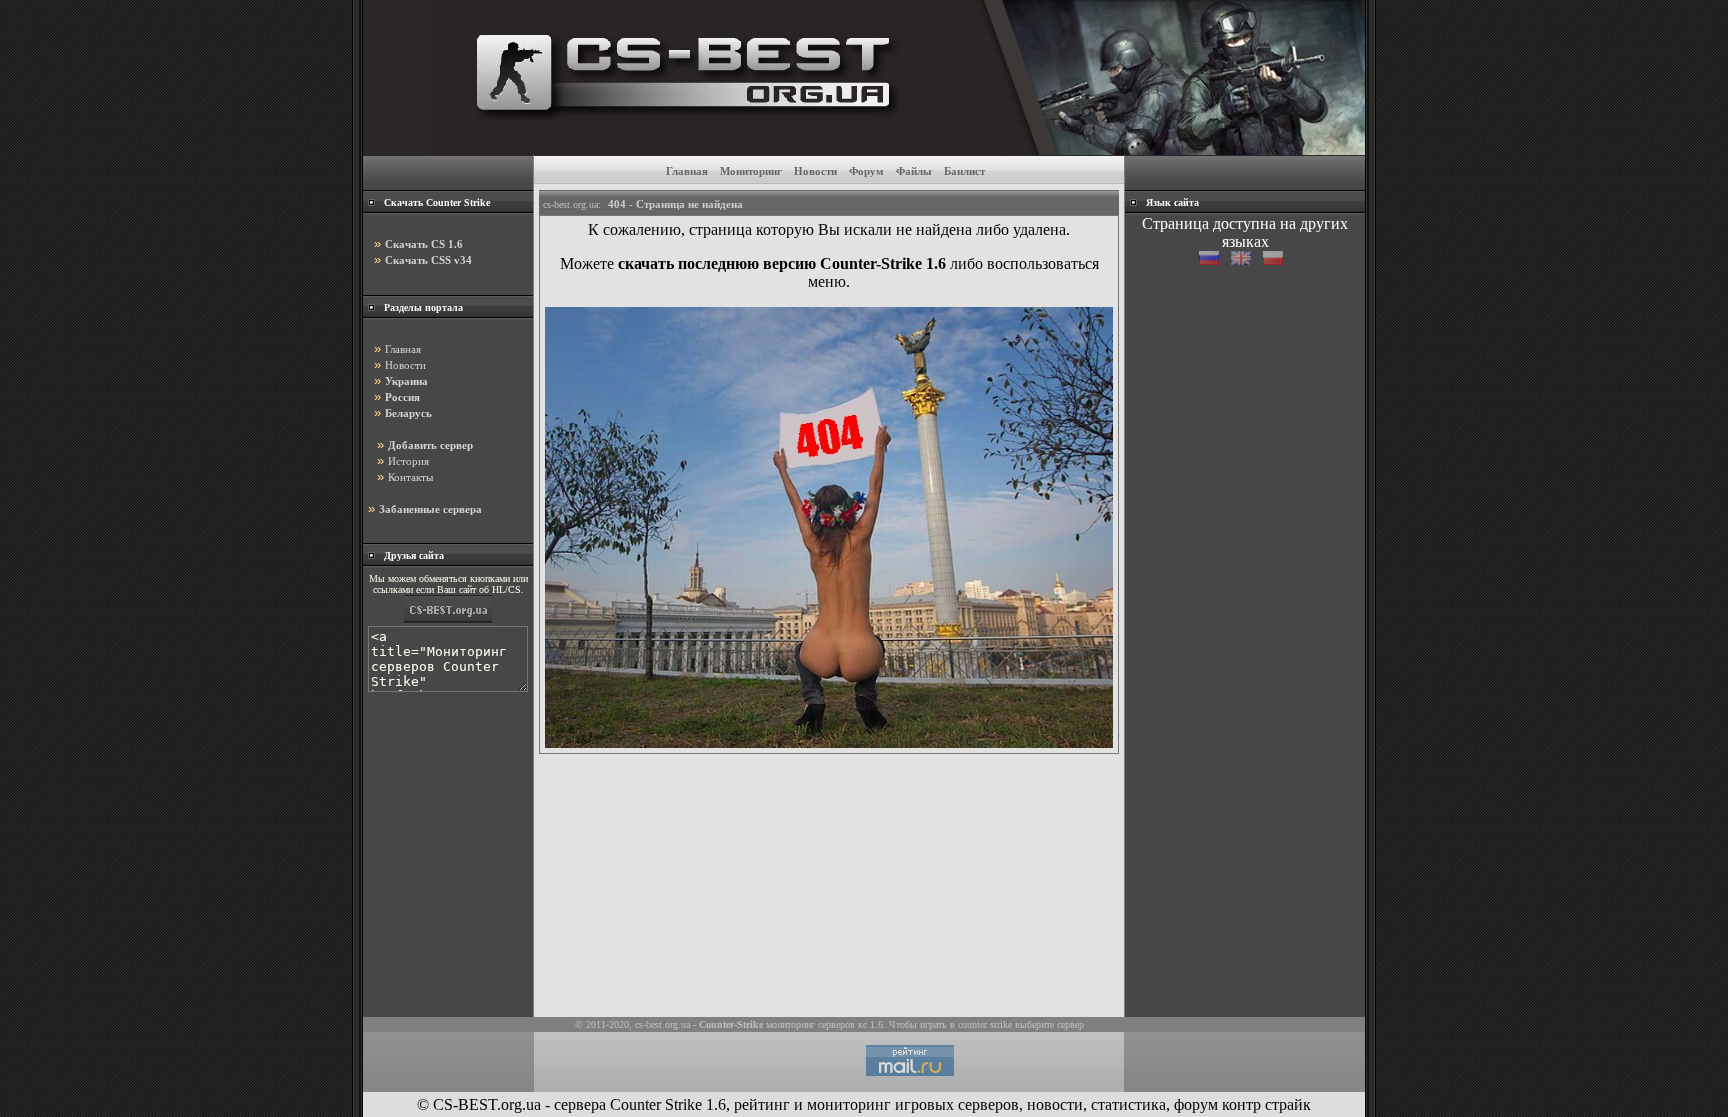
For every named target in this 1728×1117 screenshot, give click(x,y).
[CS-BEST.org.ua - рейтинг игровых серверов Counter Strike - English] (1247, 259)
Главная (687, 171)
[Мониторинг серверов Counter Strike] (448, 622)
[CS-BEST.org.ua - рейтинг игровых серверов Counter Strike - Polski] (1277, 259)
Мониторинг (751, 171)
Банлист (964, 171)
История (408, 461)
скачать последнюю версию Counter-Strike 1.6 (782, 263)
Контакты (410, 477)
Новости (815, 171)
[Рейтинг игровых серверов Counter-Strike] (897, 149)
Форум (866, 171)
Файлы (914, 171)
